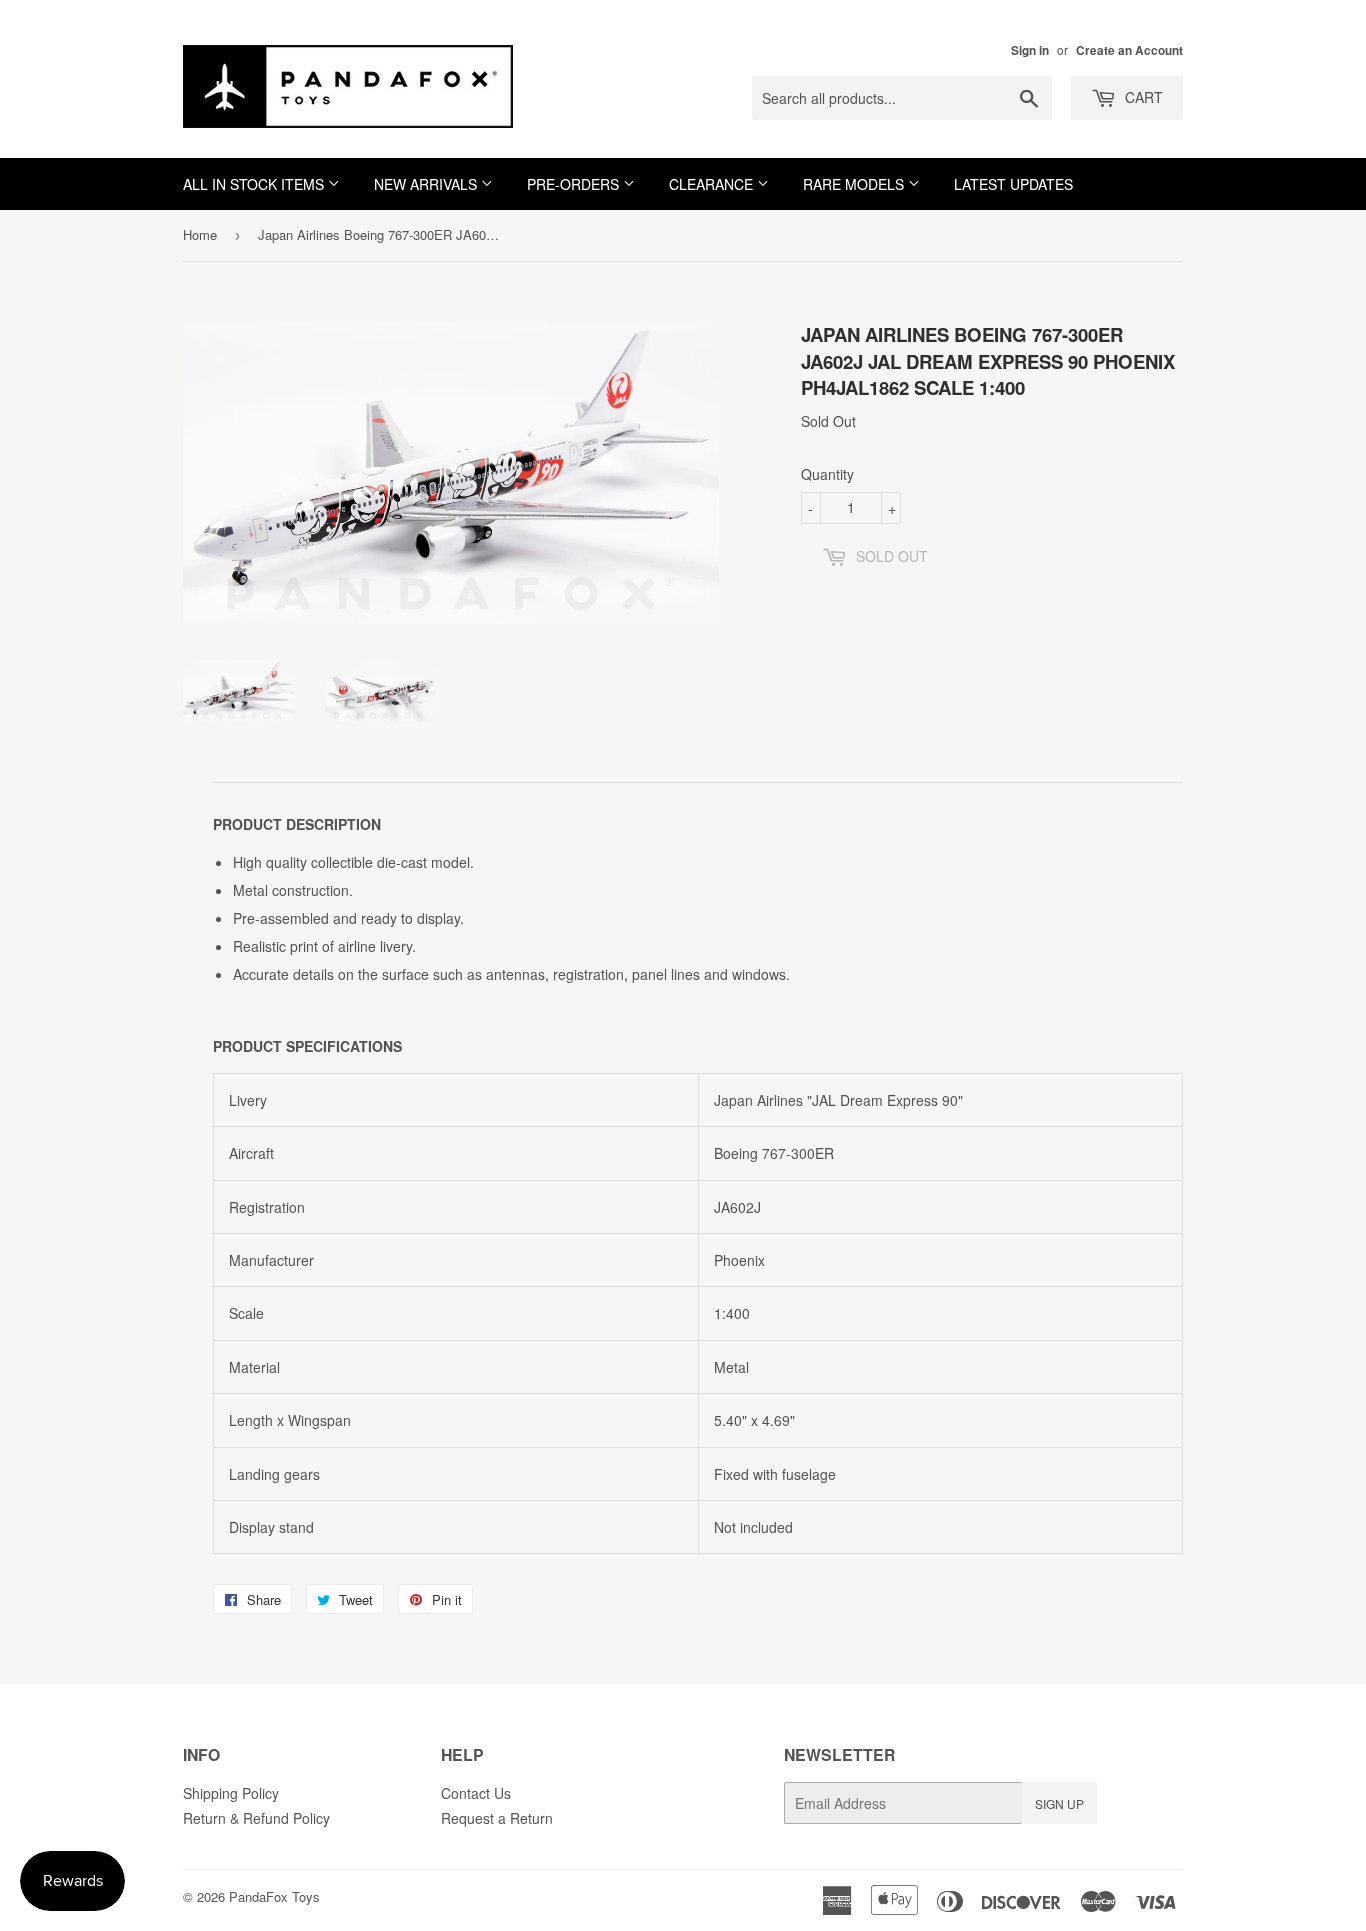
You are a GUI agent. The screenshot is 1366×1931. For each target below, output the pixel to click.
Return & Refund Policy (256, 1818)
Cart (1142, 97)
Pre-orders (575, 184)
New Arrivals (427, 184)
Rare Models (855, 184)
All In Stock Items (255, 184)
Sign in (1030, 50)
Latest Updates (1013, 184)
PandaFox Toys (274, 1896)
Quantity (827, 474)
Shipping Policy (231, 1793)
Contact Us (476, 1793)
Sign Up (1059, 1803)
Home (200, 234)
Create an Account (1129, 50)
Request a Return (497, 1818)
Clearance (713, 184)
